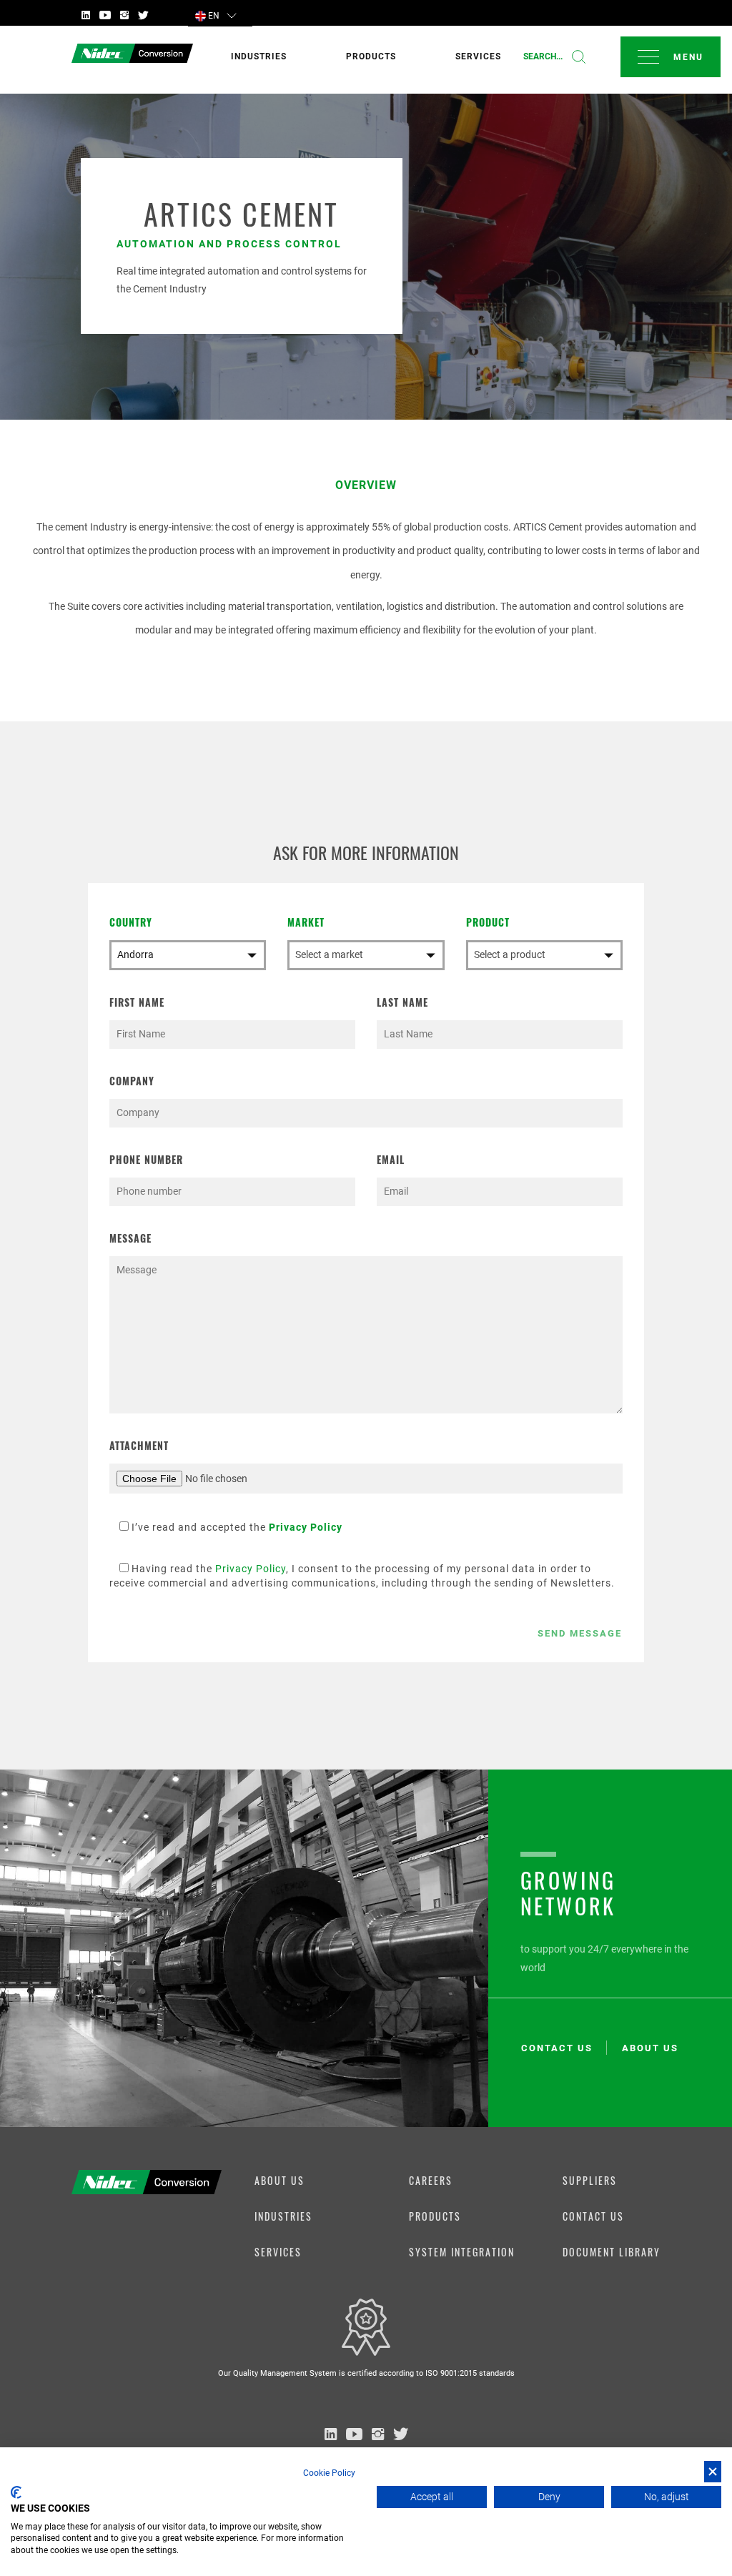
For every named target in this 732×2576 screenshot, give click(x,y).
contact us (557, 2048)
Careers (431, 2180)
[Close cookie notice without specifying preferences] (713, 2472)
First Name (137, 1002)
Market (306, 922)
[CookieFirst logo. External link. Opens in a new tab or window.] (16, 2492)
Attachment (139, 1445)
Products (435, 2216)
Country (131, 922)
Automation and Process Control (229, 244)
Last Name (402, 1002)
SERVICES (478, 56)
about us (650, 2048)
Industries (283, 2216)
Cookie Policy (329, 2473)
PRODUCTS (371, 56)
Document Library (612, 2252)
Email (391, 1159)
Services (278, 2252)
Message (130, 1238)
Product (488, 922)
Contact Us (593, 2216)
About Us (280, 2180)
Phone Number (146, 1159)
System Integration (462, 2252)
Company (132, 1081)
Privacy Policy (251, 1569)
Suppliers (590, 2180)
